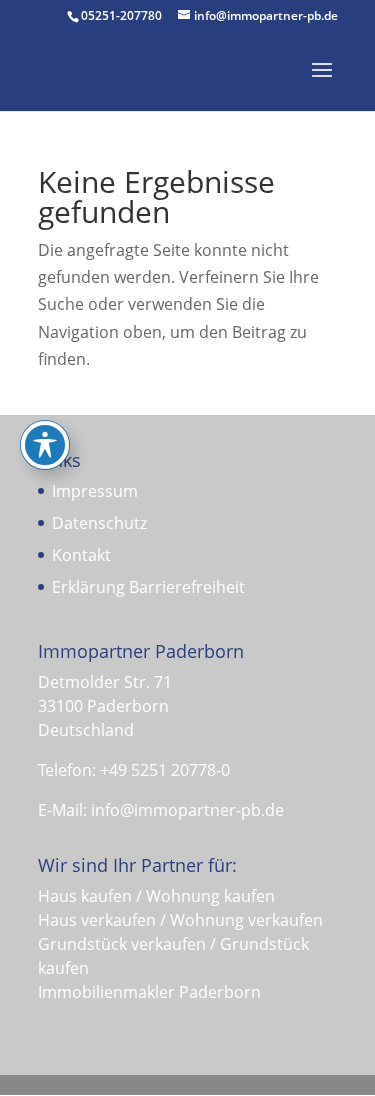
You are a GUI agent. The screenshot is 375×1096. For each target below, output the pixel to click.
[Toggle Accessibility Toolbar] (45, 445)
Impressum (95, 491)
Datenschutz (99, 523)
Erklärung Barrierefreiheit (148, 587)
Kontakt (81, 555)
